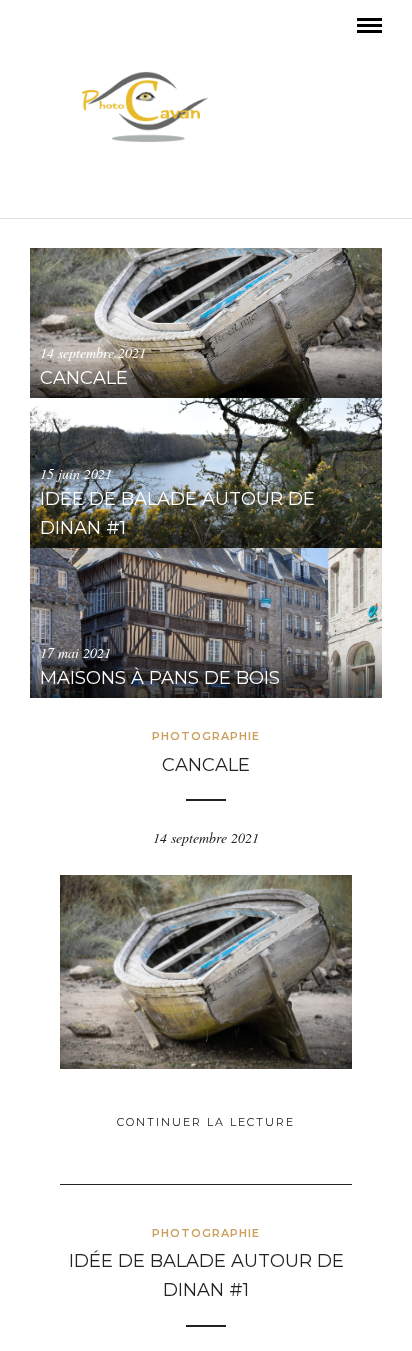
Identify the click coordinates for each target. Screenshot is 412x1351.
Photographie (206, 736)
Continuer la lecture (206, 1122)
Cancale (206, 765)
